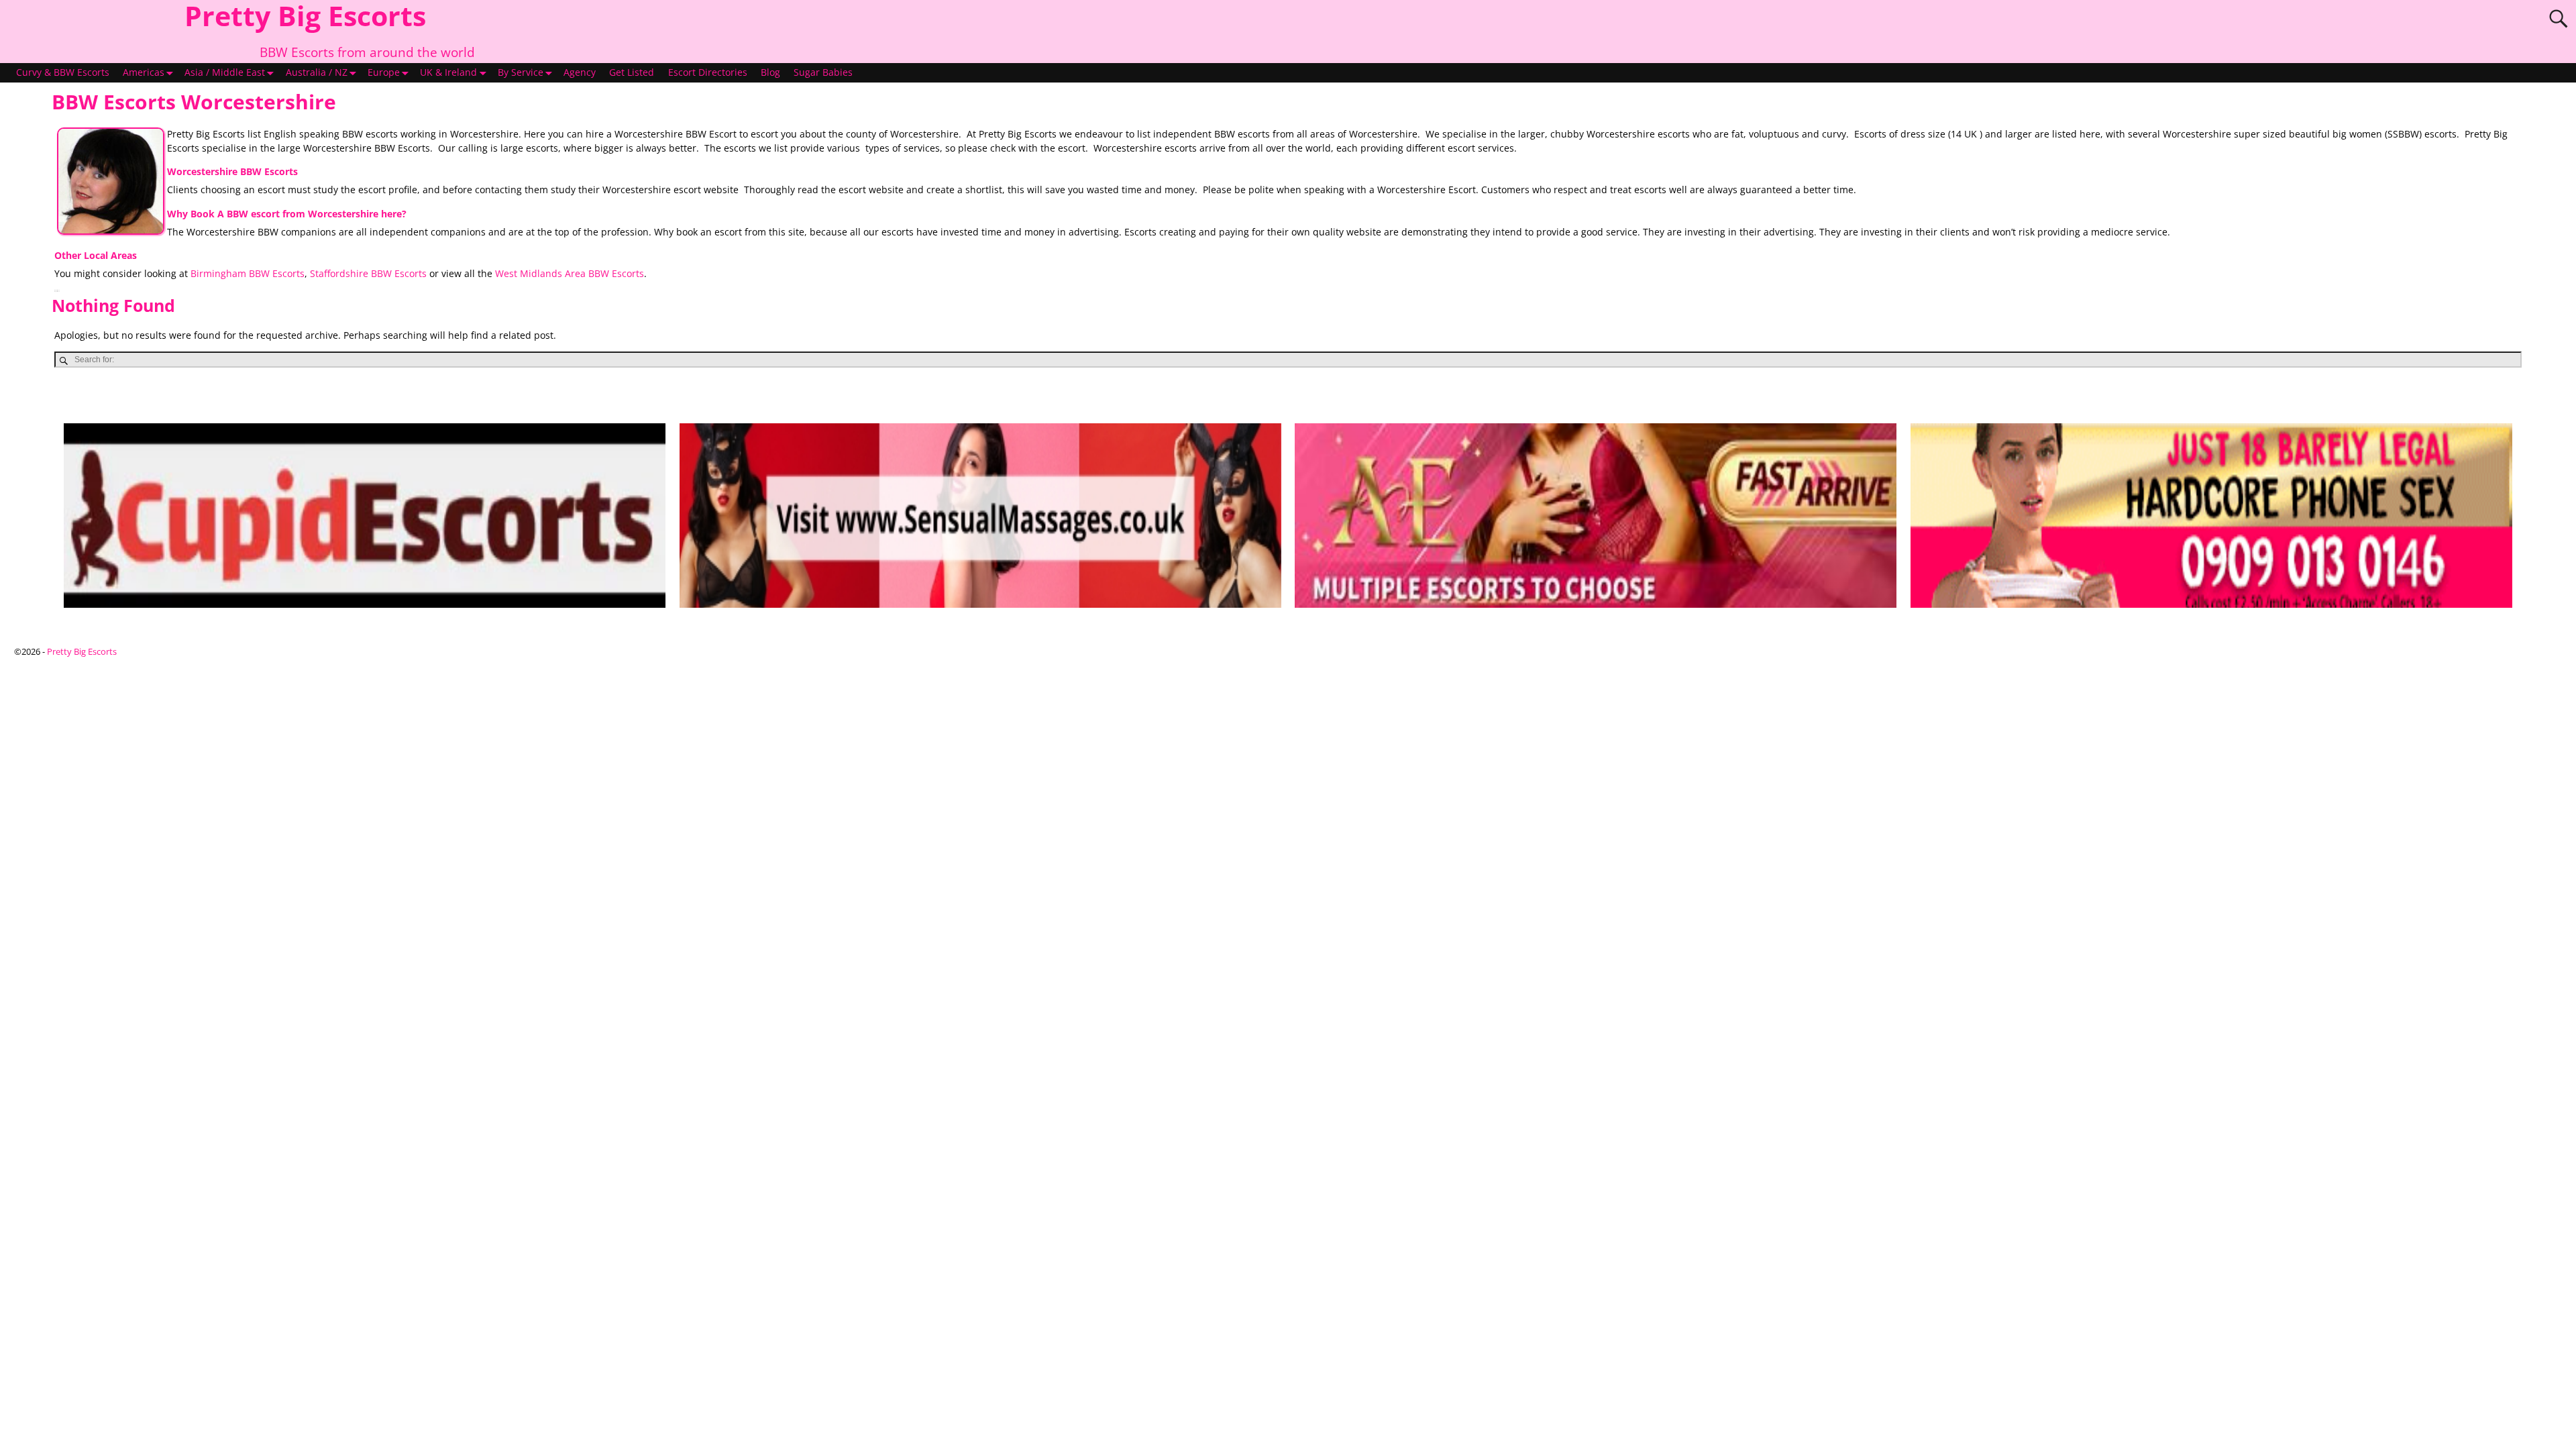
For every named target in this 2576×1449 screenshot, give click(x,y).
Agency (580, 72)
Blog (770, 72)
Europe (384, 72)
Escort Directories (708, 72)
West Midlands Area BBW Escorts (570, 274)
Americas (144, 72)
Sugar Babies (823, 72)
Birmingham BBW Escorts (248, 274)
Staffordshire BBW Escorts (368, 274)
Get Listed (632, 72)
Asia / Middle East (225, 72)
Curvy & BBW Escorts (63, 72)
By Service (521, 72)
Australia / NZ (317, 72)
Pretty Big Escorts (82, 651)
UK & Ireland (448, 72)
